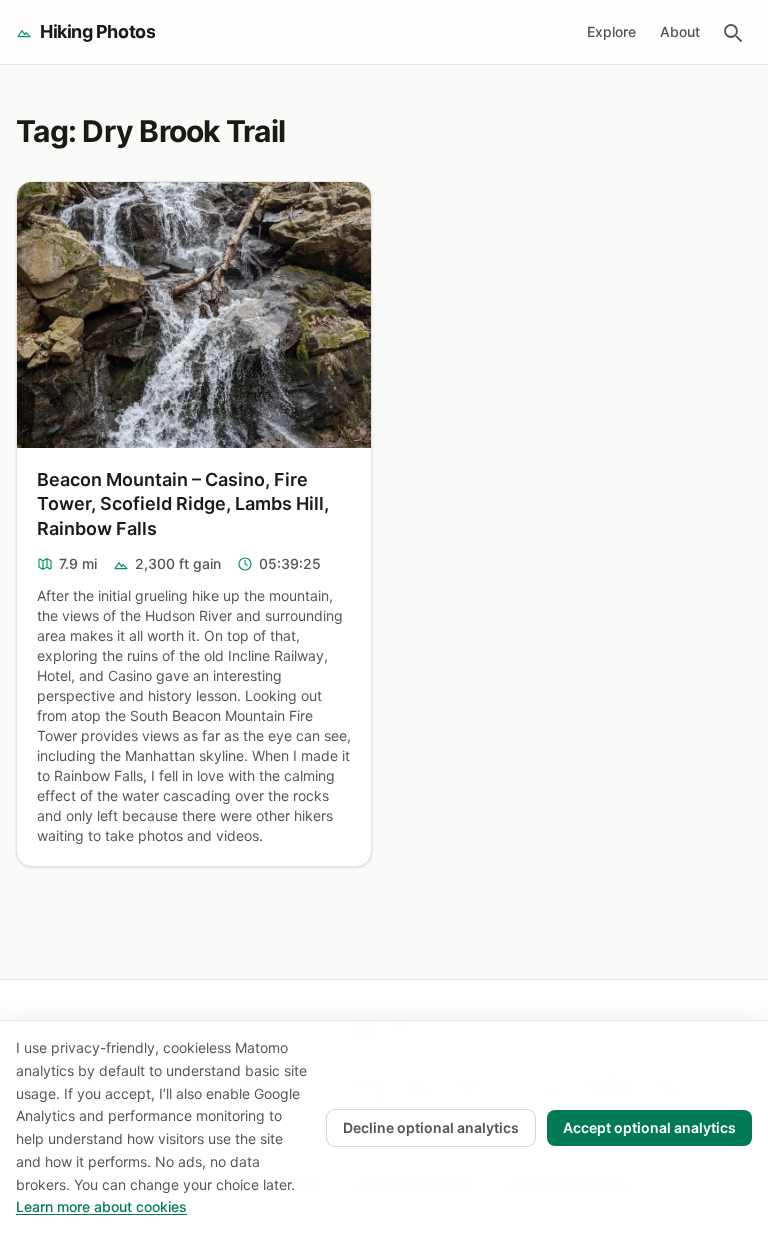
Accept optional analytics (649, 1127)
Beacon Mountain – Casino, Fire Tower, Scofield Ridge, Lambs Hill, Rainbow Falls (183, 504)
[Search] (732, 32)
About (680, 31)
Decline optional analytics (431, 1127)
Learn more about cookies (101, 1206)
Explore (611, 31)
